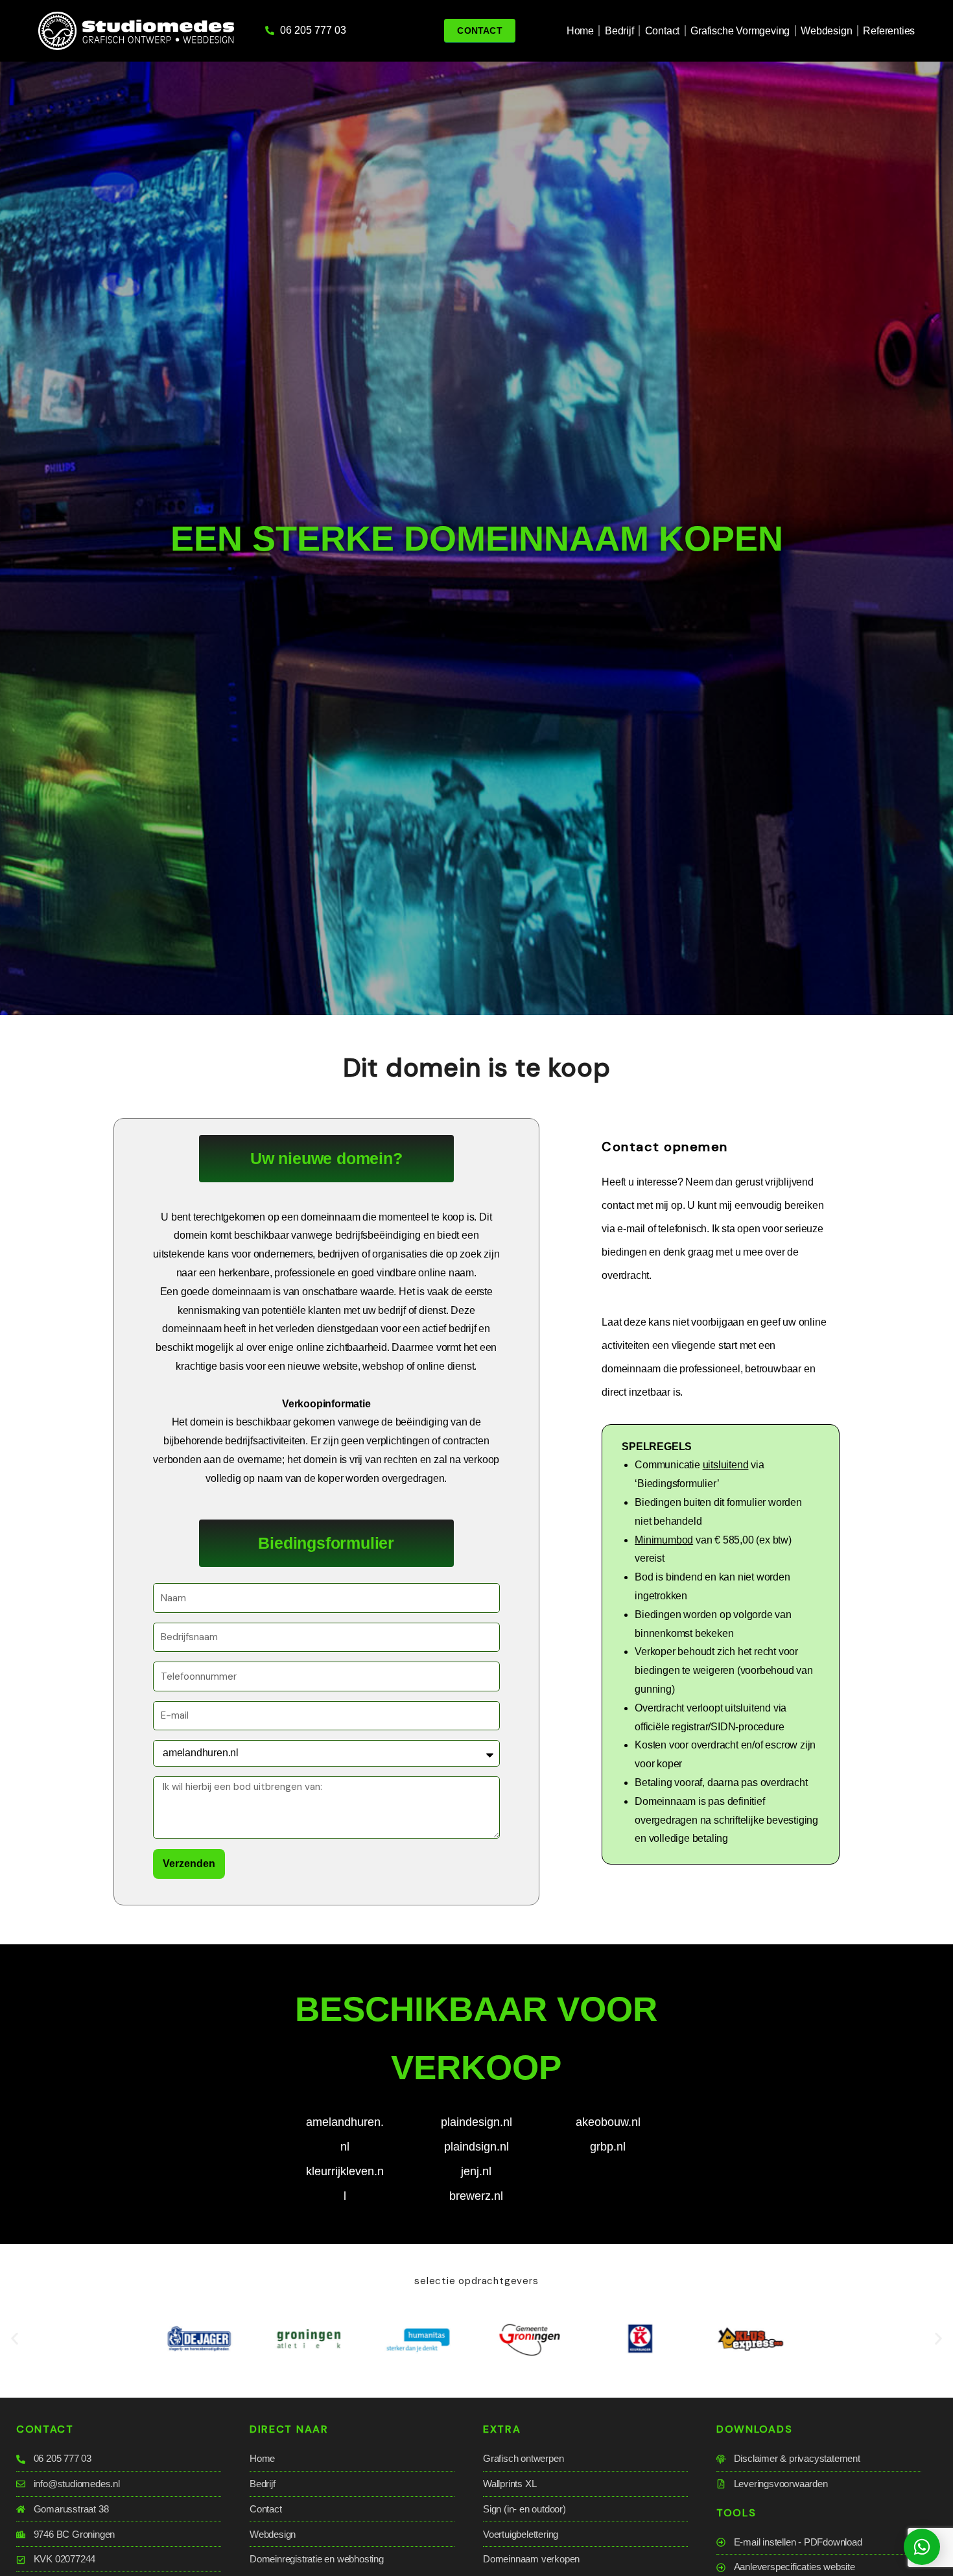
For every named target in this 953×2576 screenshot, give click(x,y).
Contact (663, 31)
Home (580, 31)
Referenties (889, 31)
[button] (15, 2339)
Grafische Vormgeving (740, 31)
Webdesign (826, 31)
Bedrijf (619, 31)
